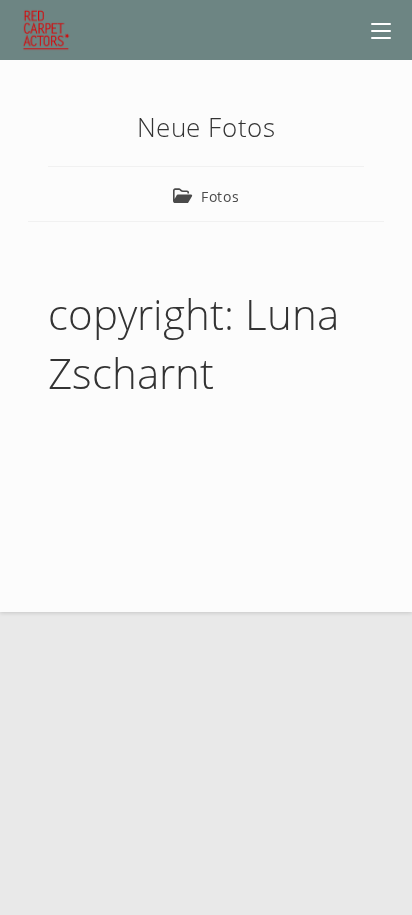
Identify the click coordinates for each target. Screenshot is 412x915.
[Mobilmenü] (381, 30)
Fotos (220, 196)
